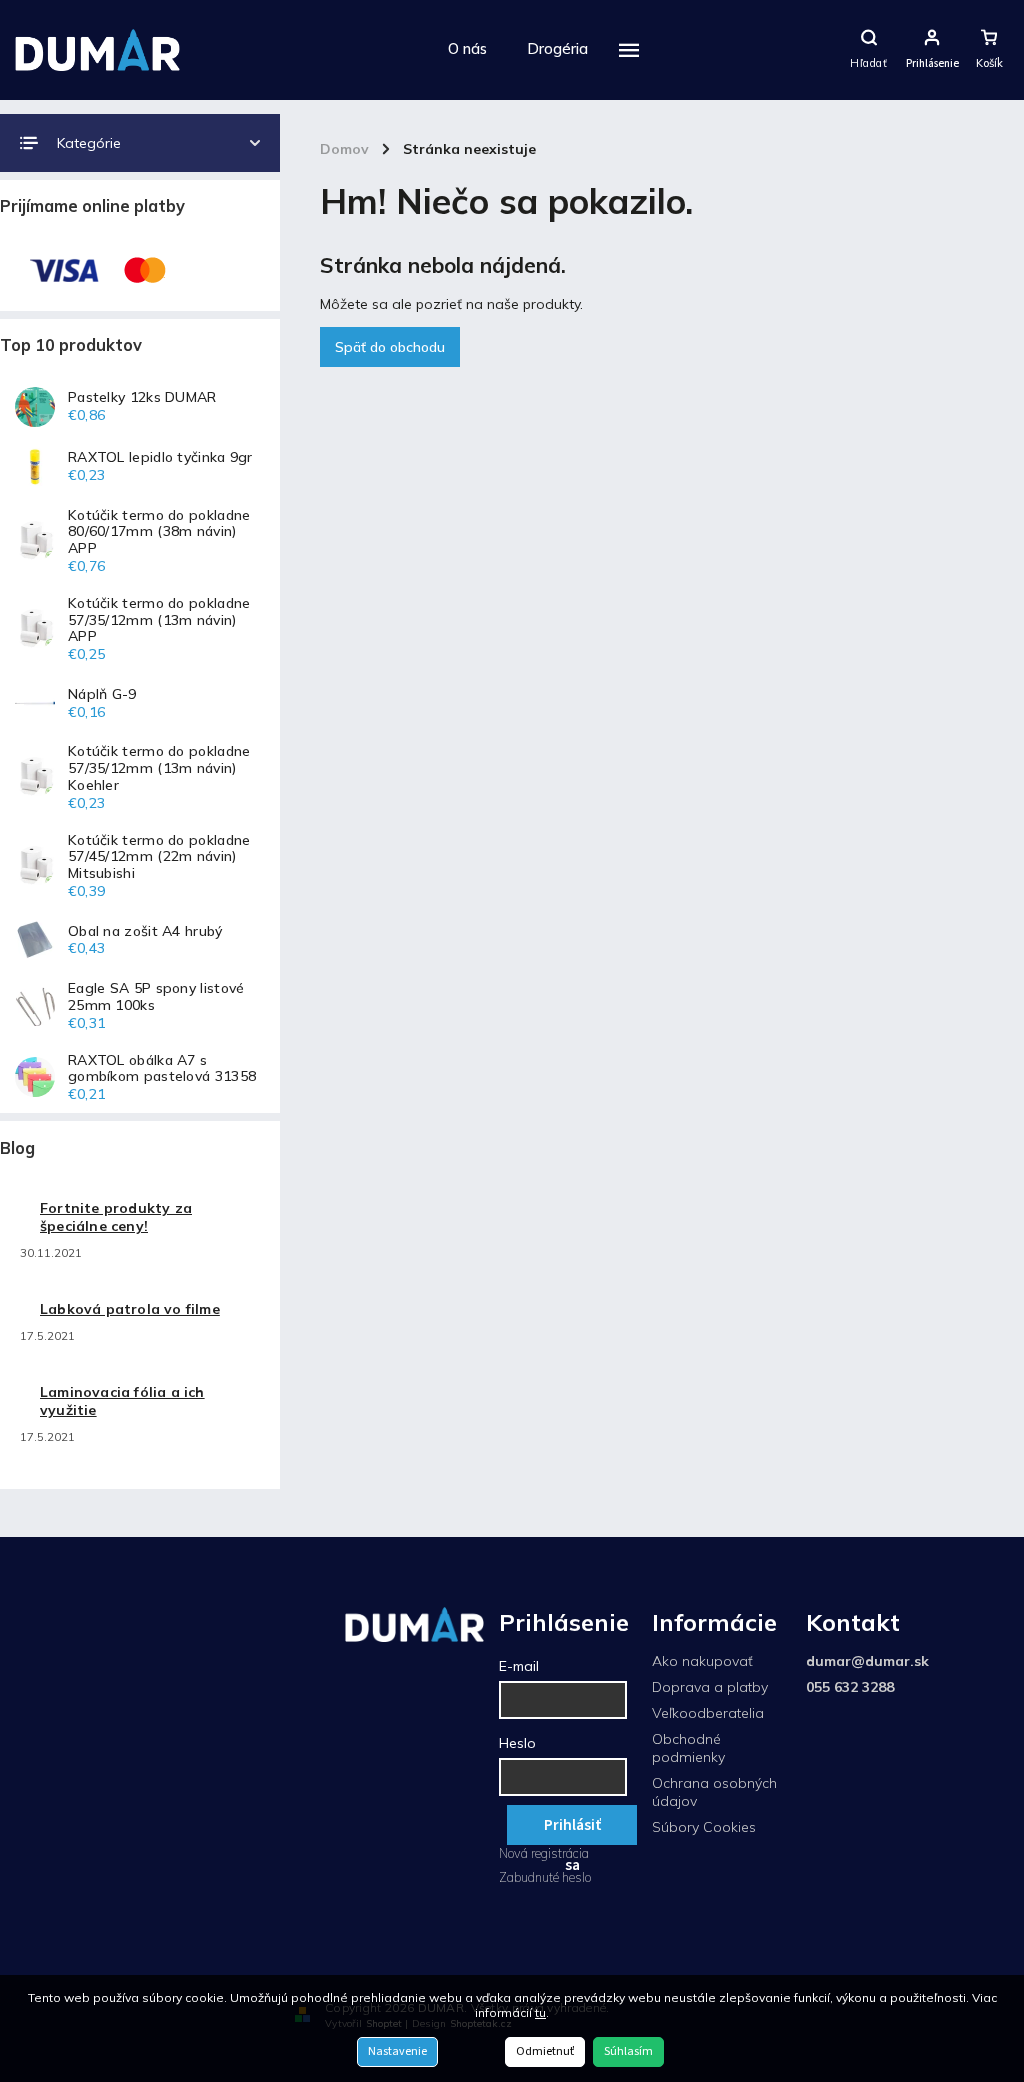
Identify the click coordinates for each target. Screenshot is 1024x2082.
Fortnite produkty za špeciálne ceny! (116, 1217)
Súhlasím (628, 2051)
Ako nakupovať (702, 1661)
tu (540, 2012)
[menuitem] (467, 50)
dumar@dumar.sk (867, 1661)
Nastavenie (397, 2051)
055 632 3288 (850, 1687)
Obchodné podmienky (688, 1748)
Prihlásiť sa (572, 1829)
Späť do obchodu (390, 347)
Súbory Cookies (704, 1827)
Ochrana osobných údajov (714, 1792)
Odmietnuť (545, 2051)
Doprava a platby (710, 1687)
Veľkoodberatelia (708, 1713)
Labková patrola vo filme (130, 1309)
